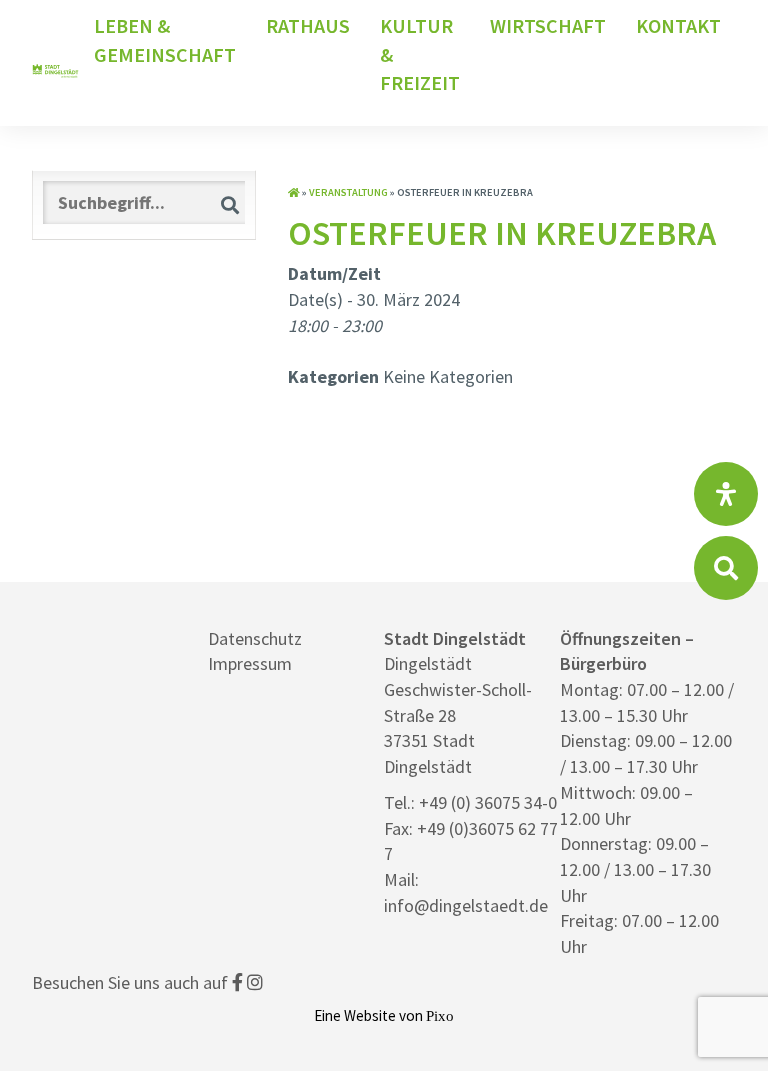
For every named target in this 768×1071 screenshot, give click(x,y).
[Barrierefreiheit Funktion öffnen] (726, 494)
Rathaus (308, 25)
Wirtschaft (548, 25)
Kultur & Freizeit (420, 54)
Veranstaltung (348, 192)
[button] (230, 204)
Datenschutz (255, 638)
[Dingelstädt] (55, 112)
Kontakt (678, 25)
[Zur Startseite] (294, 192)
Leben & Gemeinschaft (165, 40)
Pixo (440, 1015)
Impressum (250, 663)
